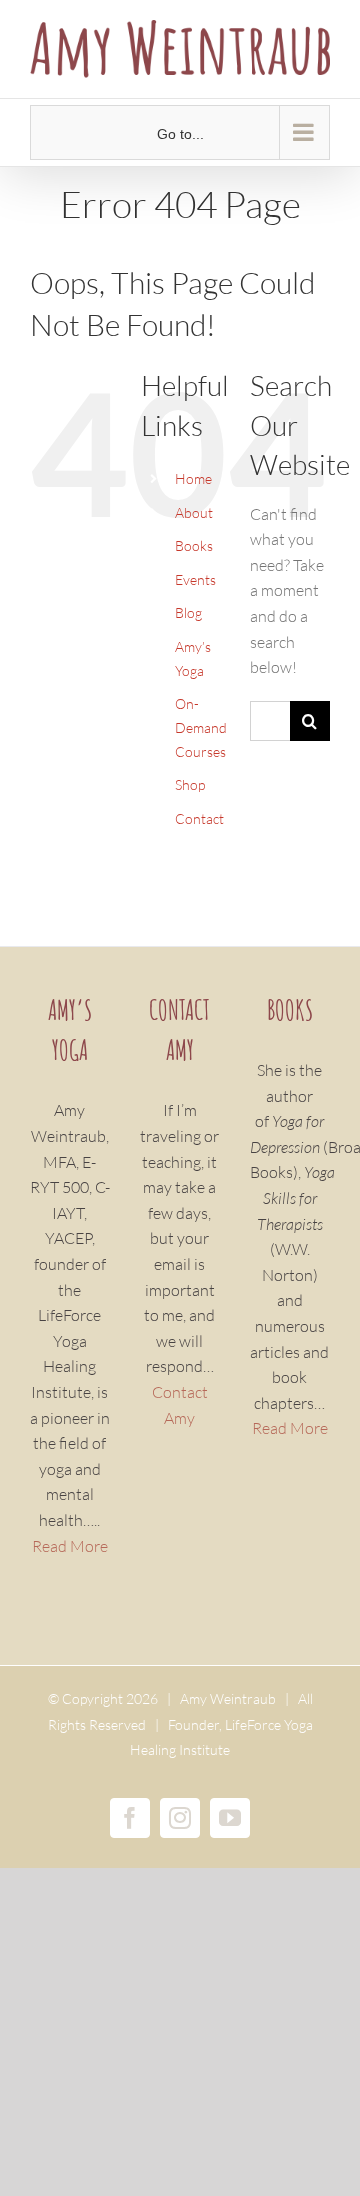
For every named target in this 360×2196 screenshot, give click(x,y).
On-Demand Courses (201, 727)
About (194, 512)
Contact (199, 818)
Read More (70, 1546)
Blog (188, 612)
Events (195, 579)
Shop (190, 784)
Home (193, 478)
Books (194, 545)
